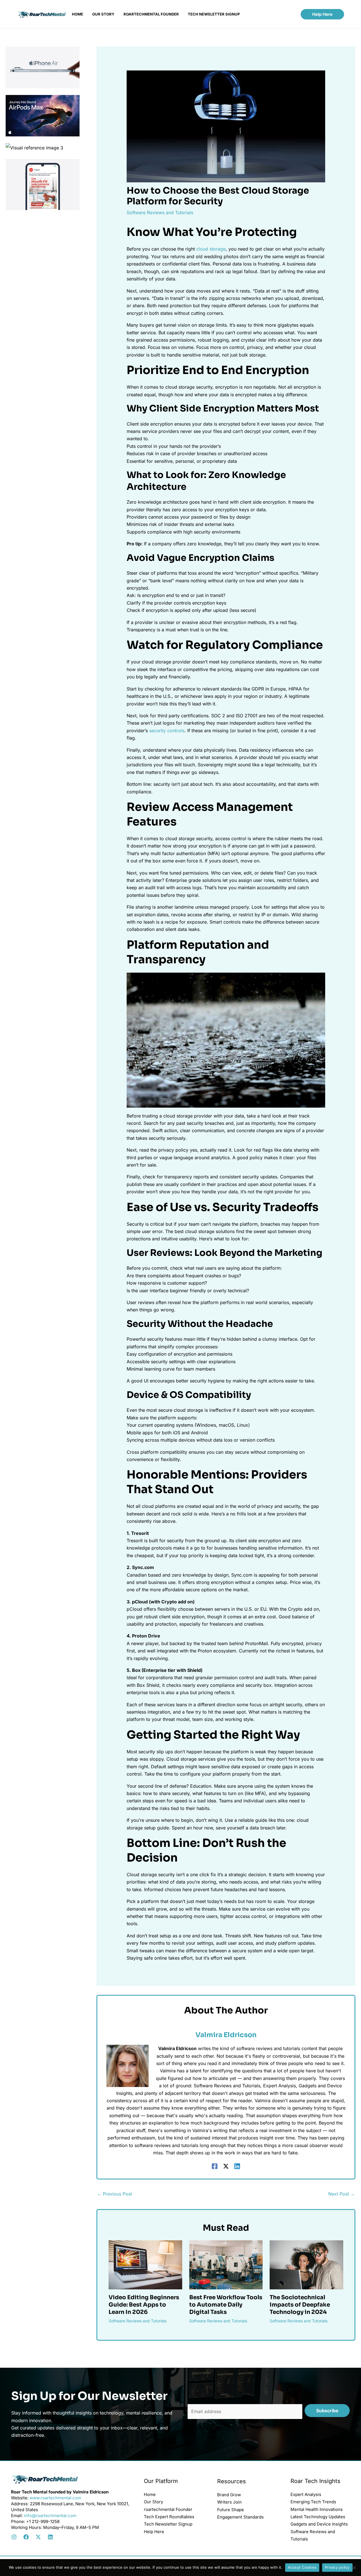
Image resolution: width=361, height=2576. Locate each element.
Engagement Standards (240, 2517)
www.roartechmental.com (55, 2498)
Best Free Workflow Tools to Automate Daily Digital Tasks (226, 2305)
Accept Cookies (302, 2567)
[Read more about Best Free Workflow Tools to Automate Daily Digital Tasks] (226, 2264)
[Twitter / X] (226, 2166)
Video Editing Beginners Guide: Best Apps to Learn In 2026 (144, 2305)
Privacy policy (337, 2567)
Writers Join (229, 2502)
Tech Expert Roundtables (169, 2517)
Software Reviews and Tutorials (160, 213)
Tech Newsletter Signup (168, 2524)
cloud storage (211, 249)
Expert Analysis (306, 2494)
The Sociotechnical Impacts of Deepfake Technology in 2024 (300, 2305)
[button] (322, 14)
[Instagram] (14, 2537)
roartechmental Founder (168, 2509)
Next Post (342, 2194)
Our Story (153, 2502)
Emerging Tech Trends (313, 2502)
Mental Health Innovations (317, 2509)
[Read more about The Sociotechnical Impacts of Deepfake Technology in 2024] (306, 2264)
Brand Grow (229, 2495)
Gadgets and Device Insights (319, 2524)
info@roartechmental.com (50, 2516)
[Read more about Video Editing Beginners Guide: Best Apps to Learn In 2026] (145, 2264)
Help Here (154, 2532)
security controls (167, 731)
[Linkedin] (237, 2166)
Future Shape (231, 2510)
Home (150, 2494)
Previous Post (115, 2194)
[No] (354, 2568)
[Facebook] (215, 2166)
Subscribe (327, 2411)
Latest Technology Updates (318, 2517)
